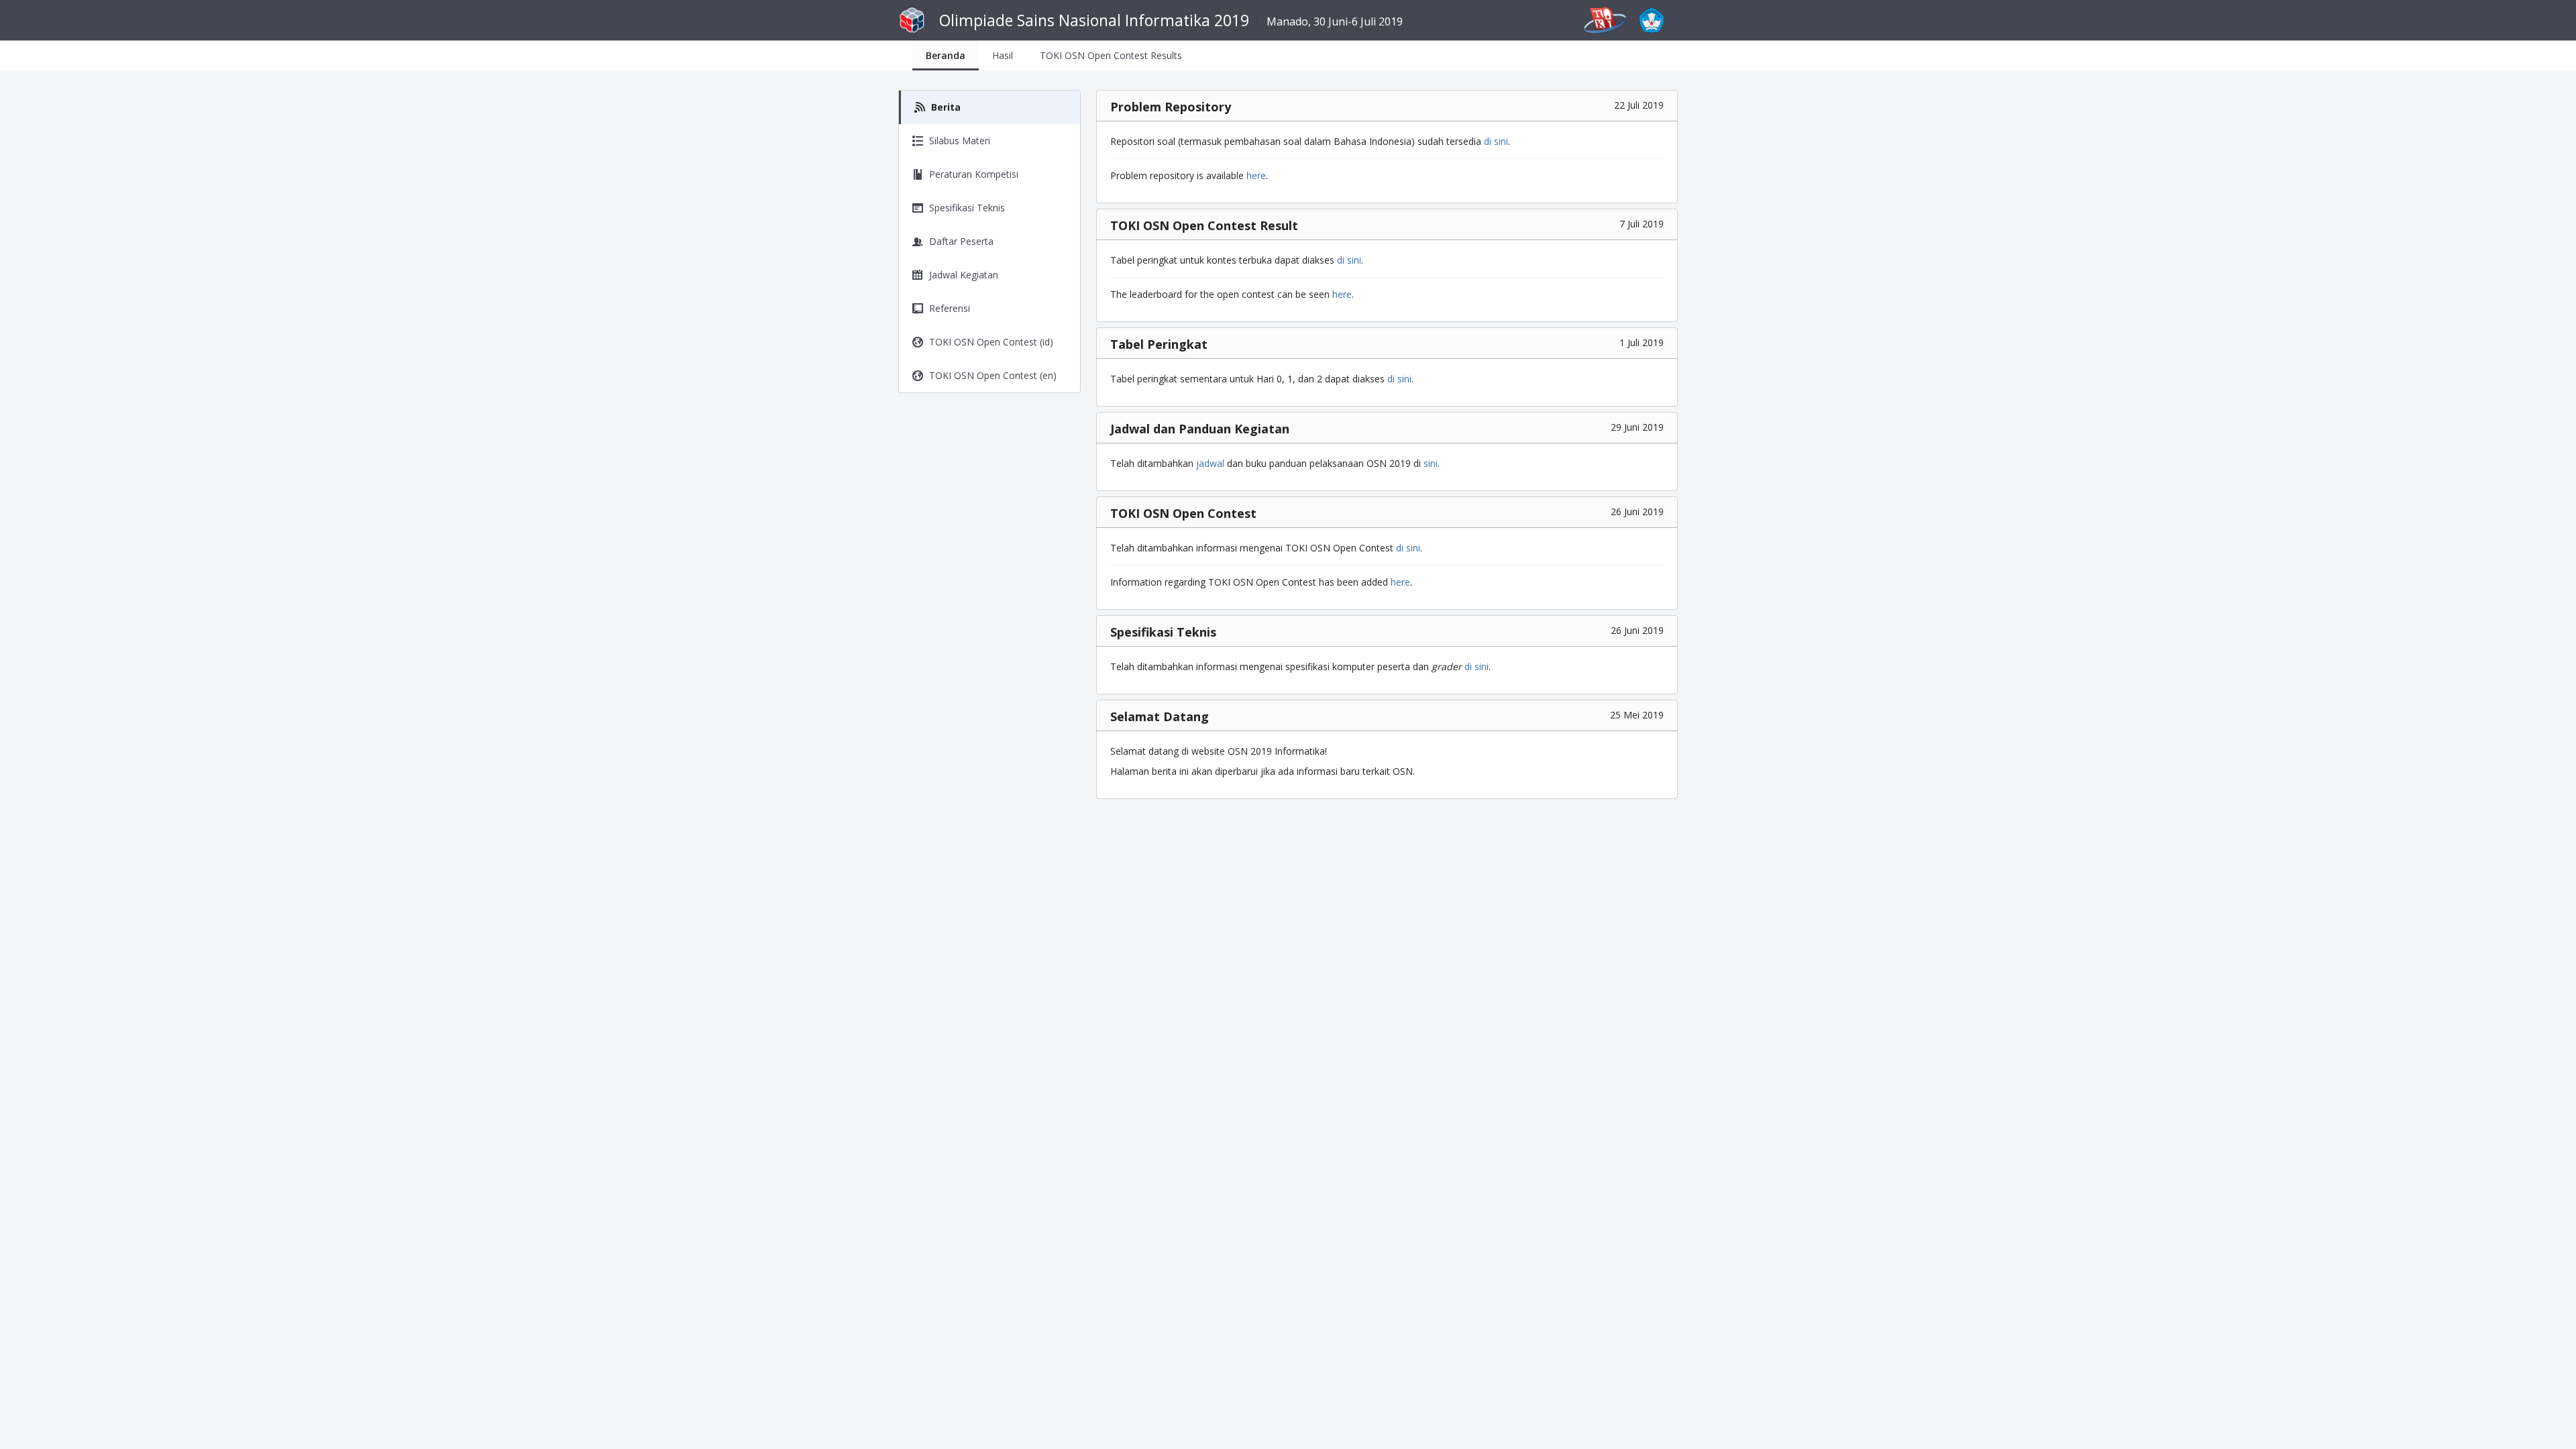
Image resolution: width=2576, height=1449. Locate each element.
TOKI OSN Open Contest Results (1111, 55)
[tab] (946, 55)
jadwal (1210, 463)
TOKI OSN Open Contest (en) (993, 375)
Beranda (946, 55)
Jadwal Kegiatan (964, 275)
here (1256, 175)
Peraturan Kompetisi (974, 174)
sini (1431, 463)
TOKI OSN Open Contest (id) (991, 342)
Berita (946, 107)
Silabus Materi (960, 141)
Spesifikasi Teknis (967, 208)
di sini (1496, 141)
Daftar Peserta (961, 241)
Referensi (950, 308)
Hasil (1003, 55)
